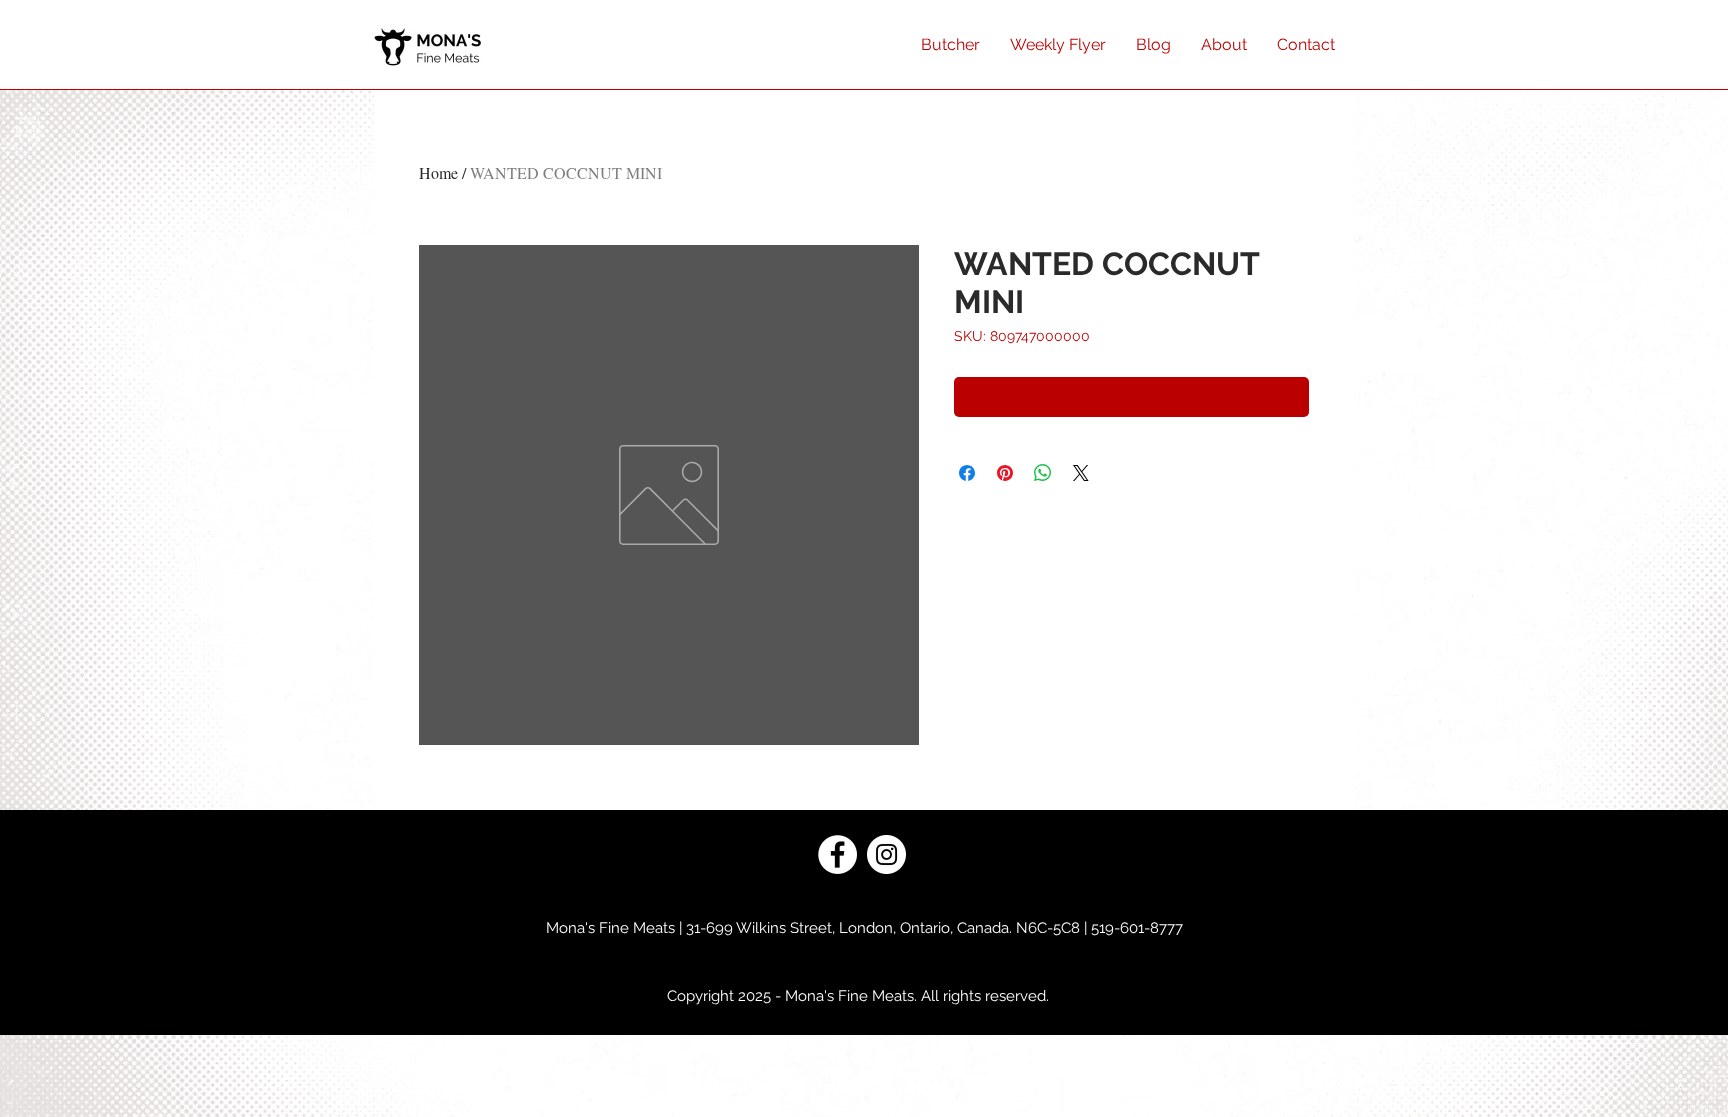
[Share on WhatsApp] (1043, 473)
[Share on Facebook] (967, 473)
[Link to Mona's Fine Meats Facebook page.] (837, 854)
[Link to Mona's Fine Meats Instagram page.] (886, 854)
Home (438, 172)
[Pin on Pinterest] (1005, 473)
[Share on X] (1081, 473)
